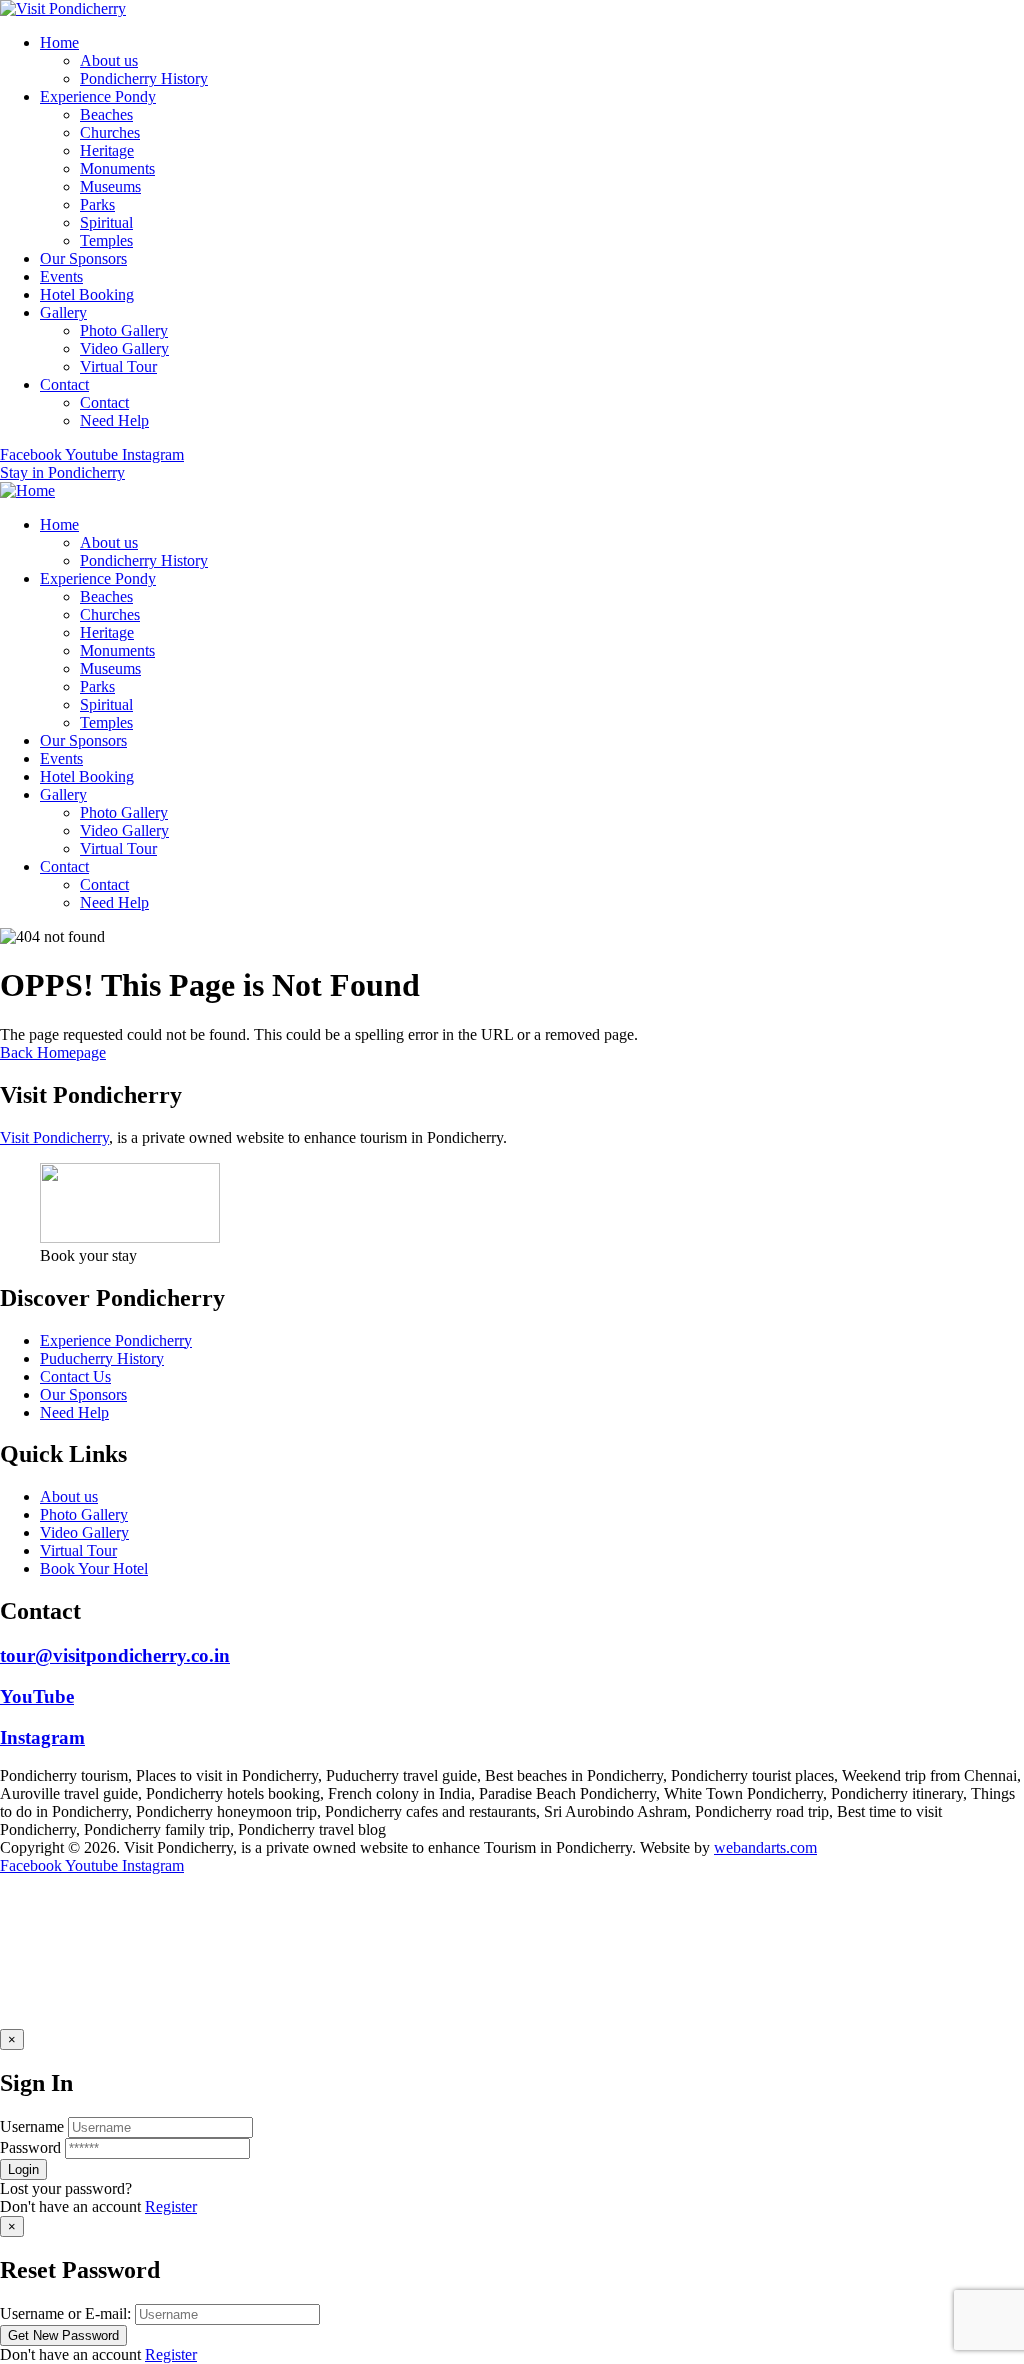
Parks (97, 204)
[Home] (27, 490)
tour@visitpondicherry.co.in (115, 1655)
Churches (110, 132)
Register (171, 2206)
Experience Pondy (98, 96)
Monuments (117, 168)
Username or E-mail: (65, 2313)
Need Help (114, 420)
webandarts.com (765, 1847)
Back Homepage (53, 1052)
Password (30, 2147)
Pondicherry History (144, 78)
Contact (64, 384)
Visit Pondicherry (54, 1137)
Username (32, 2126)
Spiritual (106, 222)
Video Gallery (124, 348)
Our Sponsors (83, 258)
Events (61, 276)
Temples (106, 240)
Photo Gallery (124, 330)
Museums (110, 186)
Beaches (106, 114)
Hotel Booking (87, 294)
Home (59, 42)
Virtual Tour (118, 366)
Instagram (42, 1737)
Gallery (63, 312)
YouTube (37, 1696)
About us (109, 60)
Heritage (107, 150)
